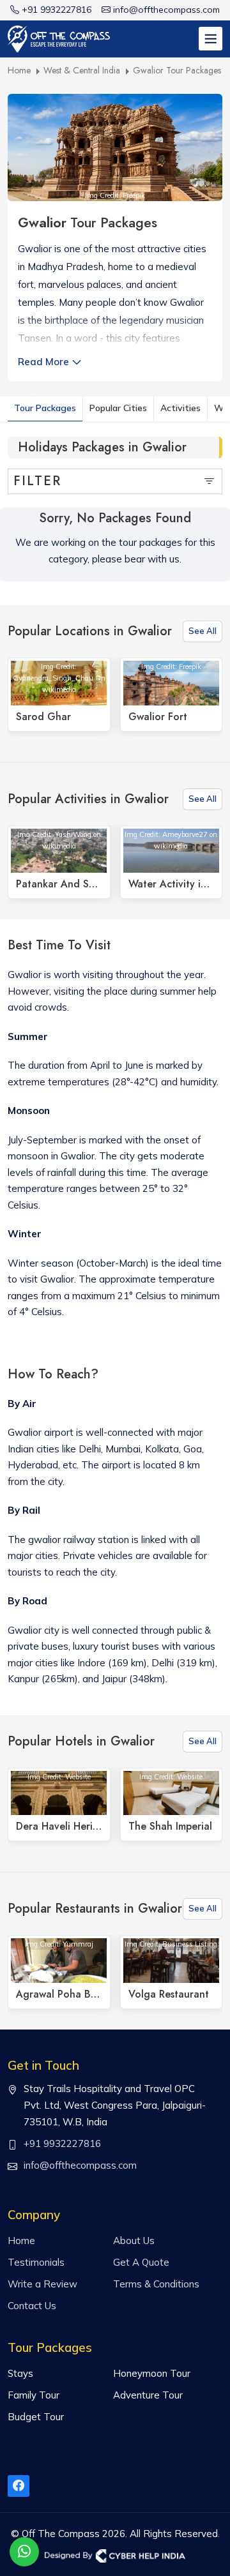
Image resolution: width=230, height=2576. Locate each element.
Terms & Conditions (156, 2284)
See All (203, 631)
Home (21, 2241)
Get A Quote (141, 2262)
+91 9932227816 (57, 10)
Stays (20, 2373)
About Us (134, 2241)
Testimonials (36, 2262)
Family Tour (34, 2395)
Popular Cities (118, 408)
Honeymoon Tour (152, 2373)
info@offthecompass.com (166, 10)
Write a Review (42, 2284)
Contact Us (32, 2306)
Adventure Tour (148, 2395)
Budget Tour (36, 2417)
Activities (180, 408)
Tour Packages (45, 408)
